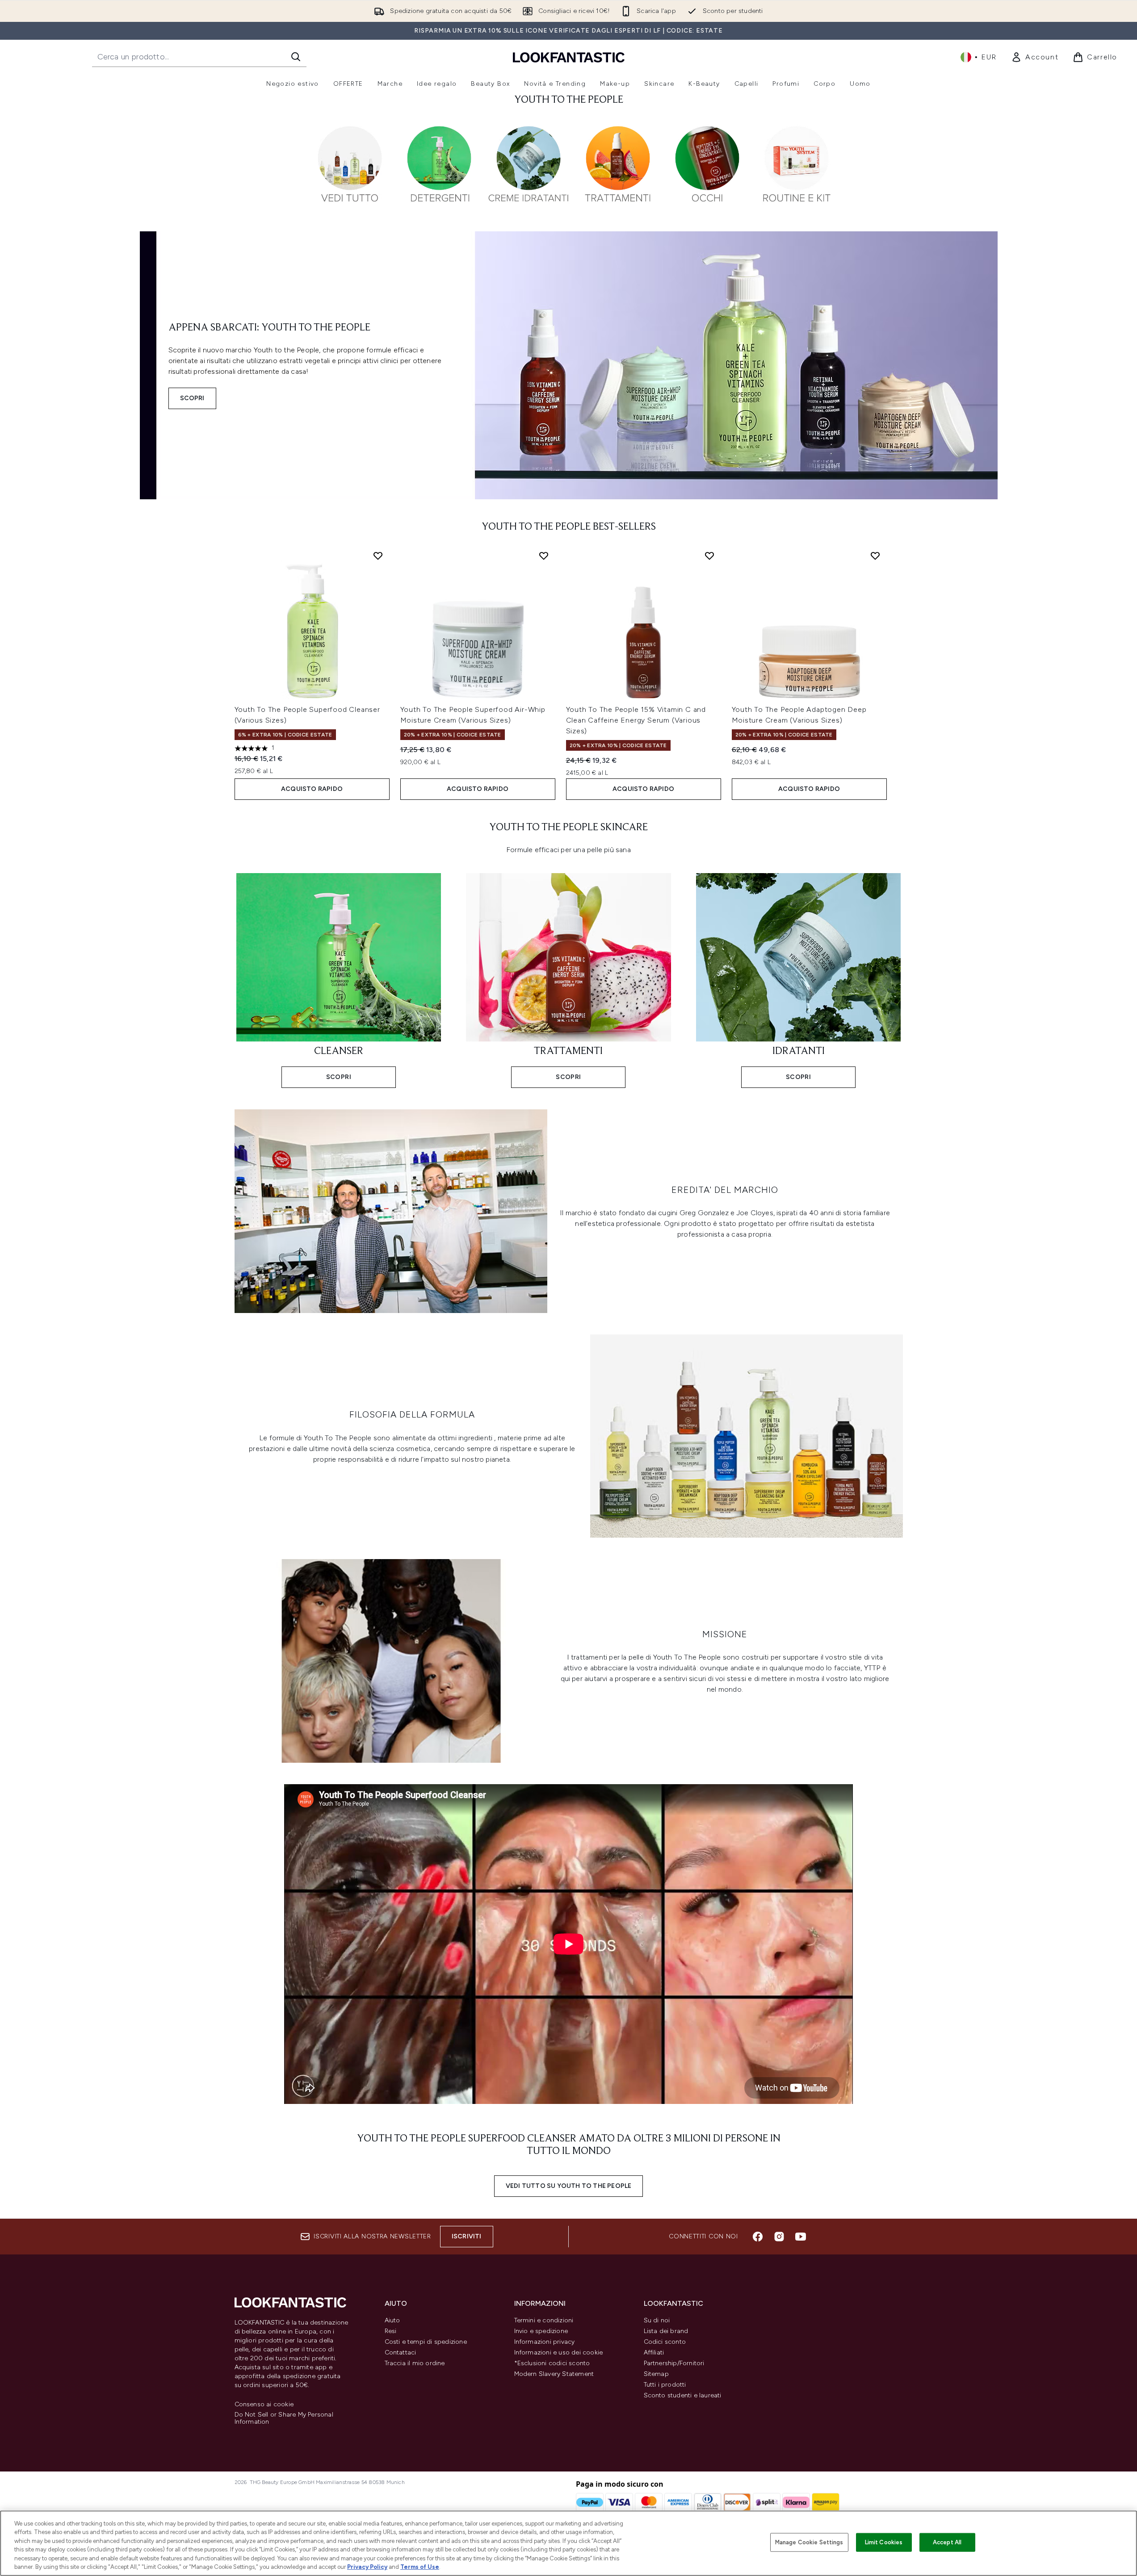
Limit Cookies (884, 2542)
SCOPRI (192, 398)
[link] (1035, 57)
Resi (391, 2331)
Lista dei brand (666, 2331)
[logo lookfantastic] (569, 57)
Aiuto (392, 2320)
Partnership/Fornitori (674, 2363)
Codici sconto (665, 2342)
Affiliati (654, 2352)
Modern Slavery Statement (554, 2374)
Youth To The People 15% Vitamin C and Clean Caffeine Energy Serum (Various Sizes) (636, 720)
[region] (568, 2543)
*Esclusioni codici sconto (552, 2363)
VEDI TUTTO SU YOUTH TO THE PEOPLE (569, 2186)
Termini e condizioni (544, 2320)
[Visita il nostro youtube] (801, 2237)
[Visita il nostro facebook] (758, 2237)
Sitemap (656, 2374)
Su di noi (657, 2320)
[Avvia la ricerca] (296, 57)
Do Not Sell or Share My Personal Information (284, 2418)
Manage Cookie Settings (809, 2542)
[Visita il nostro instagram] (779, 2237)
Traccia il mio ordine (415, 2363)
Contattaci (401, 2352)
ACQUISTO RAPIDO (312, 789)
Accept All (947, 2542)
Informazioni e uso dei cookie (559, 2352)
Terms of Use (420, 2567)
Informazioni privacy (545, 2342)
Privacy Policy (367, 2567)
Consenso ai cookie (264, 2405)
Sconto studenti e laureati (683, 2395)
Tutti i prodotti (665, 2385)
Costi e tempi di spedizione (426, 2342)
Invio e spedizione (541, 2331)
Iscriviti (467, 2236)
